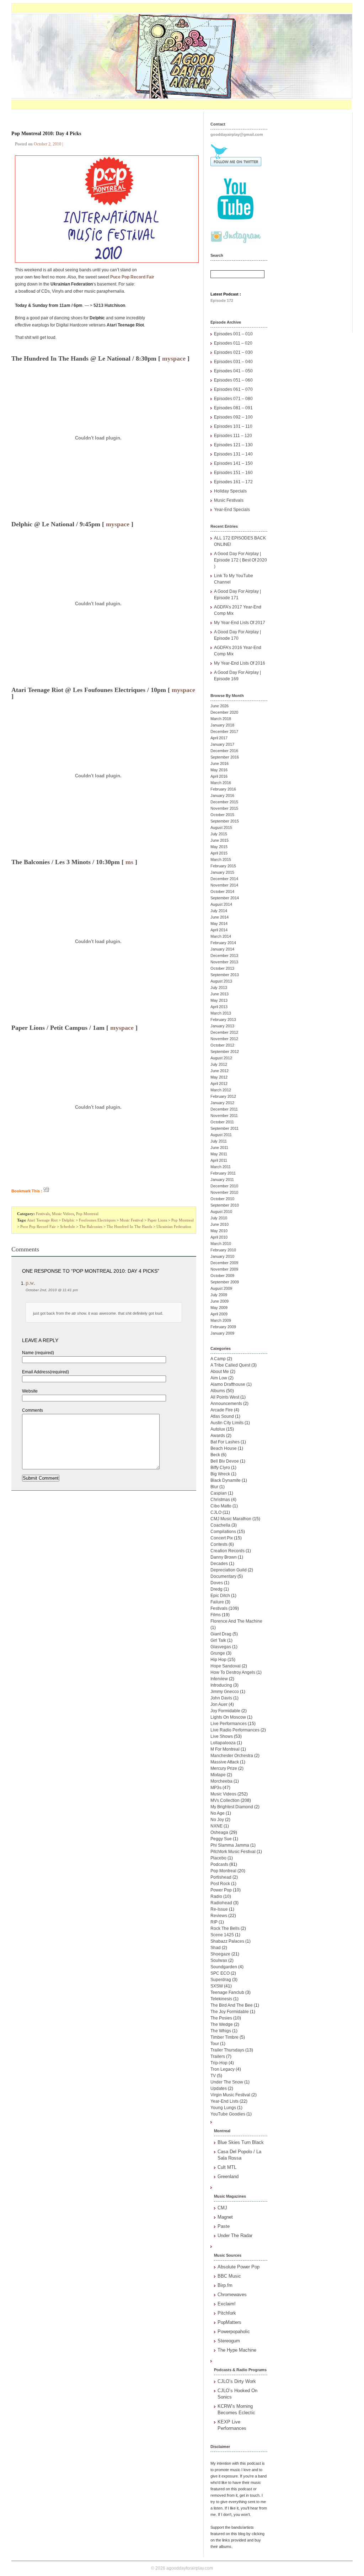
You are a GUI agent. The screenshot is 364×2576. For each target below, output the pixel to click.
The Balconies (91, 1226)
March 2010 (221, 1244)
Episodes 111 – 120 (233, 436)
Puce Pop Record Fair (38, 1226)
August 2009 (221, 1288)
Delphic (68, 1220)
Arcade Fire (222, 1410)
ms (129, 862)
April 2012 (219, 1084)
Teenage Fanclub (227, 1992)
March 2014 (221, 936)
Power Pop (221, 1890)
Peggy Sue (221, 1839)
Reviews (219, 1916)
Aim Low (219, 1378)
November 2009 (224, 1269)
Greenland (228, 2176)
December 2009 (224, 1263)
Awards (218, 1436)
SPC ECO (220, 1973)
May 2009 (219, 1308)
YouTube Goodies (228, 2114)
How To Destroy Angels (233, 1672)
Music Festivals (229, 500)
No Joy (217, 1820)
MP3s (216, 1788)
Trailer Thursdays (227, 2050)
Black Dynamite (226, 1480)
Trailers (218, 2056)
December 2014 (224, 879)
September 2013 (225, 975)
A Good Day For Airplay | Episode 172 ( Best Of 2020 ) (240, 560)
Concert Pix (222, 1538)
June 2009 (220, 1301)
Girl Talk (218, 1640)
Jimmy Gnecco (225, 1692)
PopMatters (229, 2322)
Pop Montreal (87, 1214)
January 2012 (222, 1103)
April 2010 (219, 1237)
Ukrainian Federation (174, 1226)
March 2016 (221, 783)
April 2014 (219, 930)
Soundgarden (224, 1967)
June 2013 (220, 994)
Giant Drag (221, 1634)
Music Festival (132, 1220)
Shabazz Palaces (227, 1941)
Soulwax (219, 1960)
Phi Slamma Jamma (230, 1845)
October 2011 (222, 1122)
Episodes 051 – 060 (233, 380)
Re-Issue (219, 1909)
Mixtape (218, 1775)
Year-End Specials (232, 510)
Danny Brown (224, 1557)
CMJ (222, 2208)
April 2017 (219, 738)
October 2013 (222, 968)
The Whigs (221, 2031)
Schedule (68, 1226)
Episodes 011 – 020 (233, 343)
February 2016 (223, 789)
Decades (219, 1564)
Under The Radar (235, 2236)
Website (30, 1391)
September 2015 (225, 821)
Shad (216, 1948)
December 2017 (224, 731)
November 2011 (224, 1116)
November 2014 (224, 885)
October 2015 (222, 815)
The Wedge (222, 2024)
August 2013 (221, 981)
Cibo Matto (221, 1506)
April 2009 (219, 1314)
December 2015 (224, 802)
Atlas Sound (222, 1416)
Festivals (43, 1214)
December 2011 (224, 1109)
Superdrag (221, 1980)
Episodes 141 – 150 (233, 463)
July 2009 (219, 1295)
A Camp (218, 1359)
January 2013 (222, 1026)
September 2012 (225, 1052)
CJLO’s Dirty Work (237, 2381)
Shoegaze (220, 1954)
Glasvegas (221, 1647)
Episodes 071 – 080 (233, 399)
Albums (218, 1391)
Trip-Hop (219, 2063)
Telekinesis (221, 1999)
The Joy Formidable (230, 2012)
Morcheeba (221, 1781)
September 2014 (225, 898)
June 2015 (220, 840)
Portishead (221, 1877)
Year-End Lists (224, 2101)
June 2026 (220, 706)
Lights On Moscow (228, 1717)
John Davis (221, 1698)
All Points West (225, 1397)
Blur (214, 1487)
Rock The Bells (225, 1928)
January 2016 (222, 795)
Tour (215, 2044)
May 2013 (219, 1000)
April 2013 (219, 1007)
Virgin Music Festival (230, 2095)
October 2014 (222, 892)
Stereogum (229, 2341)
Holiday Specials (230, 491)
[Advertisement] (314, 219)
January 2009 (222, 1333)
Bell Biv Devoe (225, 1461)
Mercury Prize (224, 1768)
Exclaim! (227, 2304)
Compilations (223, 1532)
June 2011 (219, 1148)
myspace (174, 358)
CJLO (216, 1512)
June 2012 (220, 1071)
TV (213, 2076)
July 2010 (219, 1218)
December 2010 (224, 1186)
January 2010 (222, 1256)
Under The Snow (227, 2082)
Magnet (225, 2217)
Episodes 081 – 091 (233, 408)
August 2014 (221, 904)
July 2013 (219, 988)
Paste (224, 2226)
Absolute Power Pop (239, 2267)
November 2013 (224, 962)
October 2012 (222, 1045)
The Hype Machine (237, 2350)
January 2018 (222, 725)
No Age (218, 1813)
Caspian (219, 1493)
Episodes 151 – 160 (233, 473)
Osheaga (219, 1832)
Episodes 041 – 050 (233, 371)
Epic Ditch (220, 1596)
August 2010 (221, 1212)
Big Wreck (220, 1474)
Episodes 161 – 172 (233, 482)
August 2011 (221, 1135)
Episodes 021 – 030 (233, 352)
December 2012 (224, 1032)
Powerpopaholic (234, 2332)
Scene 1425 (222, 1935)
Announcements (226, 1404)
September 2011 (224, 1128)
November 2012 (224, 1039)
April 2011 (219, 1160)
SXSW (217, 1986)
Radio (216, 1896)
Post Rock (220, 1884)
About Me (220, 1372)
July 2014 (219, 911)
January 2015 (222, 872)
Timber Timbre (224, 2037)
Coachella (220, 1525)
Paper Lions (157, 1220)
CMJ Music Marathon (231, 1519)
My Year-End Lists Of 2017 (240, 623)
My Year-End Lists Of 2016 (240, 663)
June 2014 (220, 917)
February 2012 (223, 1096)
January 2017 (222, 744)
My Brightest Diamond (232, 1807)
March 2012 (221, 1090)
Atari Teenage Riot (42, 1220)
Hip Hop (218, 1660)
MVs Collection (225, 1800)
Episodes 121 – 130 (233, 445)
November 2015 (224, 808)
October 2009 (222, 1276)
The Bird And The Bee (232, 2005)
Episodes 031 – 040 (233, 362)
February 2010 (223, 1250)
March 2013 (221, 1013)
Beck (215, 1455)
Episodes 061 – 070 (233, 389)
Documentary (223, 1576)
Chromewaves (232, 2295)
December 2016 (224, 751)
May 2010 (219, 1231)
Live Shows (222, 1736)
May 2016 (219, 770)
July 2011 (219, 1141)
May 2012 (219, 1077)
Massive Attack (225, 1762)
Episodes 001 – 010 (233, 334)
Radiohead (221, 1903)
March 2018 (221, 719)
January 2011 (222, 1180)
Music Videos (63, 1214)
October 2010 (222, 1199)
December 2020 (224, 712)
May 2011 (219, 1154)
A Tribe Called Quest (230, 1365)
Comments (33, 1410)
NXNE (216, 1826)
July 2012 (219, 1064)
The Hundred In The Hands (129, 1226)
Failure (217, 1602)
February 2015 (223, 866)
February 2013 (223, 1020)
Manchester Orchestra (232, 1756)
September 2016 (225, 757)
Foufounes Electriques (97, 1220)
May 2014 (219, 924)
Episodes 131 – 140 (233, 454)
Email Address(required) (45, 1372)
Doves (217, 1583)
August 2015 (221, 827)
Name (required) (38, 1353)
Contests (219, 1544)
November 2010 (224, 1192)
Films (216, 1615)
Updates (219, 2088)
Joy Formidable (225, 1711)
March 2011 (221, 1167)
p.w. (30, 1283)
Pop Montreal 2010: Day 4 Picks (46, 134)
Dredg (216, 1589)
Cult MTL (227, 2167)
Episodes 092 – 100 (233, 417)
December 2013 (224, 956)
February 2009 (223, 1327)
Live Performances (229, 1724)
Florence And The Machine (236, 1621)
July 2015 (219, 834)
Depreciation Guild (229, 1570)
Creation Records (227, 1551)
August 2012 (221, 1058)
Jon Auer (219, 1704)
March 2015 (221, 859)
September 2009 (225, 1282)
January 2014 (222, 949)
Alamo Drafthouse (228, 1384)
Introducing (221, 1685)
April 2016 (219, 776)
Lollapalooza (223, 1743)
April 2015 (219, 853)
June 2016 (220, 763)
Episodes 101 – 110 (233, 426)
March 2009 (221, 1320)
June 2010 (220, 1224)
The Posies (221, 2018)
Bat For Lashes (225, 1442)
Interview (219, 1679)
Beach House (224, 1448)
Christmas (220, 1500)
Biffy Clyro (220, 1468)
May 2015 (219, 847)
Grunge (218, 1653)
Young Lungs (223, 2108)
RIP (214, 1922)
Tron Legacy (223, 2069)
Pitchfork (227, 2313)
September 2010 (225, 1205)
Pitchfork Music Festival (233, 1852)
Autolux (218, 1429)
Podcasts (219, 1864)
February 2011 (223, 1173)
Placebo (218, 1858)
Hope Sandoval (226, 1666)
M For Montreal (225, 1749)
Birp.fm (225, 2285)
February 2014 (223, 943)
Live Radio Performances (235, 1730)
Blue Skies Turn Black (241, 2142)
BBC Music (229, 2276)
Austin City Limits (227, 1423)
